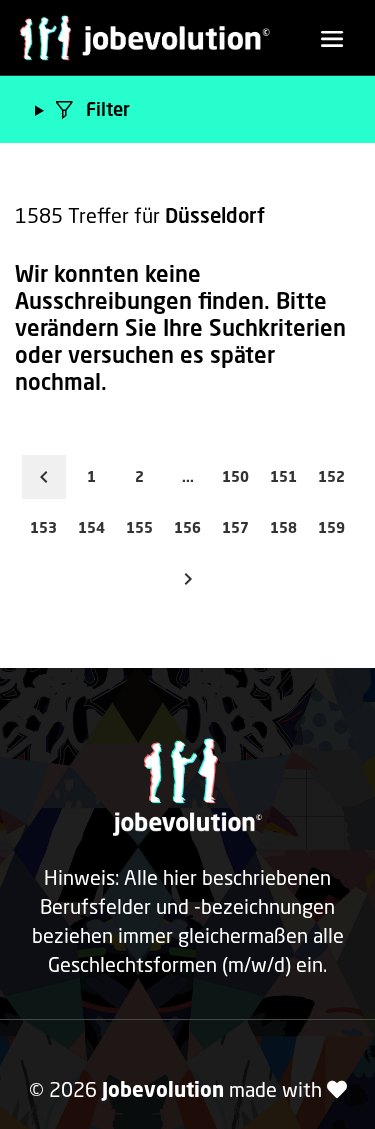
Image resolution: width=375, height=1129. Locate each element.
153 (43, 527)
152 (331, 476)
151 (283, 476)
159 (331, 527)
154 (91, 527)
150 (235, 476)
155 (139, 527)
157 (235, 527)
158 (283, 527)
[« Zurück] (44, 477)
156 (187, 527)
